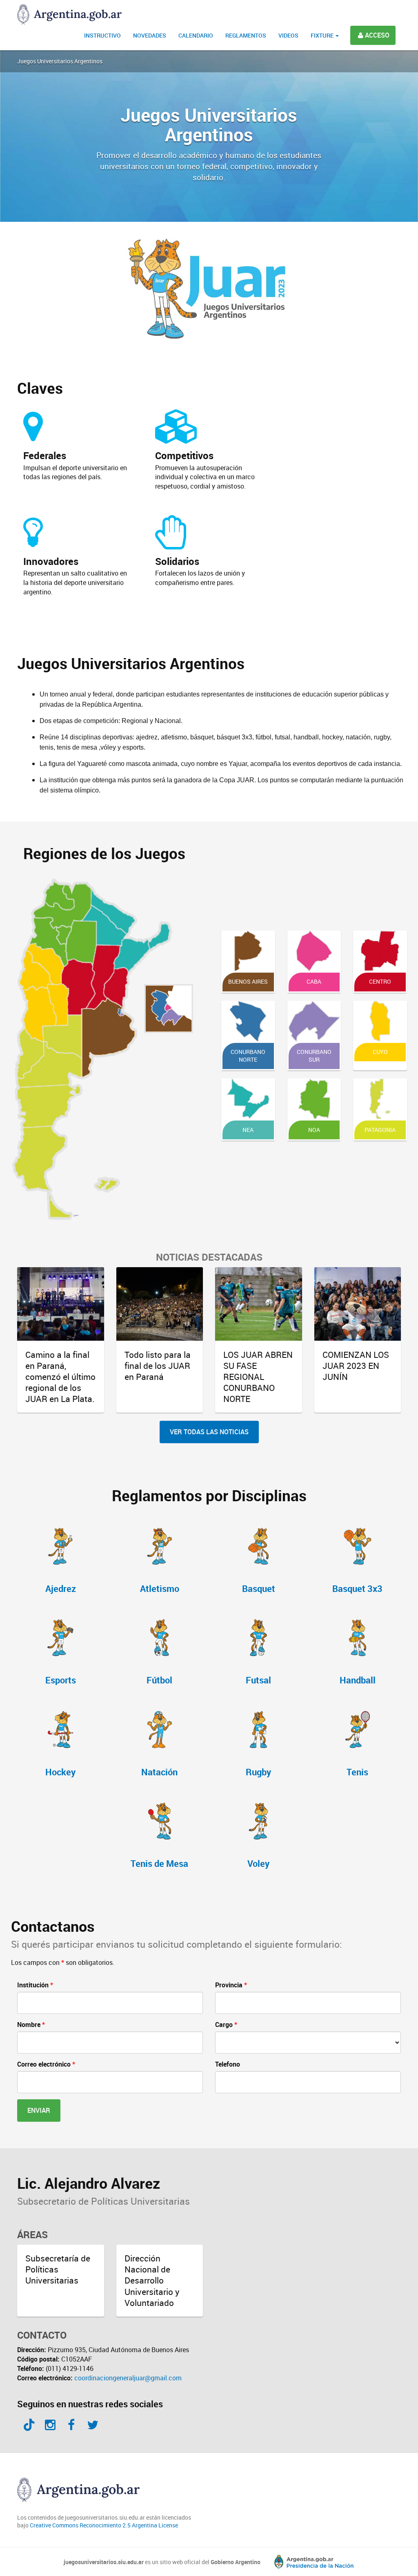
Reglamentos (246, 35)
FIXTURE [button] (323, 35)
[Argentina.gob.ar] (308, 2562)
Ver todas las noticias (209, 1432)
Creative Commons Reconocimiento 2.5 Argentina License (104, 2525)
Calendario (196, 35)
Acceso (377, 35)
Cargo (226, 2025)
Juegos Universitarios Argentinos (60, 61)
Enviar (39, 2110)
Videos (288, 35)
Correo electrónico (46, 2064)
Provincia (231, 1985)
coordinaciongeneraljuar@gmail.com (128, 2378)
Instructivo (102, 35)
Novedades (150, 35)
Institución (35, 1985)
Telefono (228, 2064)
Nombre (31, 2025)
